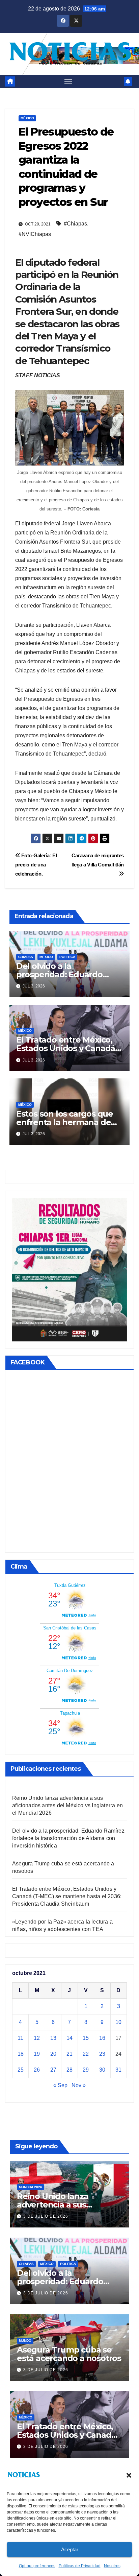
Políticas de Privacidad (80, 2566)
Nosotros (112, 2566)
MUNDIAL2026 (31, 2187)
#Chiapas (75, 224)
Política (67, 957)
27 (53, 2070)
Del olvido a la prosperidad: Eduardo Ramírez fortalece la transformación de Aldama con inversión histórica (68, 1838)
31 (118, 2070)
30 (102, 2070)
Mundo (25, 2341)
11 (20, 2038)
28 (69, 2070)
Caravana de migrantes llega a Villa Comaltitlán (98, 860)
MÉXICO (27, 118)
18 (21, 2054)
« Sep (60, 2085)
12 (37, 2038)
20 (53, 2054)
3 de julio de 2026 (46, 2216)
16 (102, 2038)
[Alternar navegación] (68, 81)
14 (69, 2038)
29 (86, 2070)
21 (69, 2054)
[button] (129, 2475)
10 (118, 2022)
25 (21, 2070)
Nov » (79, 2085)
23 (102, 2054)
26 (37, 2070)
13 (53, 2038)
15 (86, 2038)
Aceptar (70, 2549)
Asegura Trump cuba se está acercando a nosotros (69, 2354)
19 (37, 2054)
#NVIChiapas (35, 234)
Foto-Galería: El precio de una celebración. (36, 865)
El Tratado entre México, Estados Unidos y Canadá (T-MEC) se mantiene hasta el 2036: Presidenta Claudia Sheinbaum (67, 1896)
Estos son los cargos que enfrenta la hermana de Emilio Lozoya (65, 1122)
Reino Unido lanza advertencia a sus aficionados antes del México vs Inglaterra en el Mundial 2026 (67, 1805)
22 (86, 2054)
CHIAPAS (26, 957)
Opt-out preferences (37, 2566)
